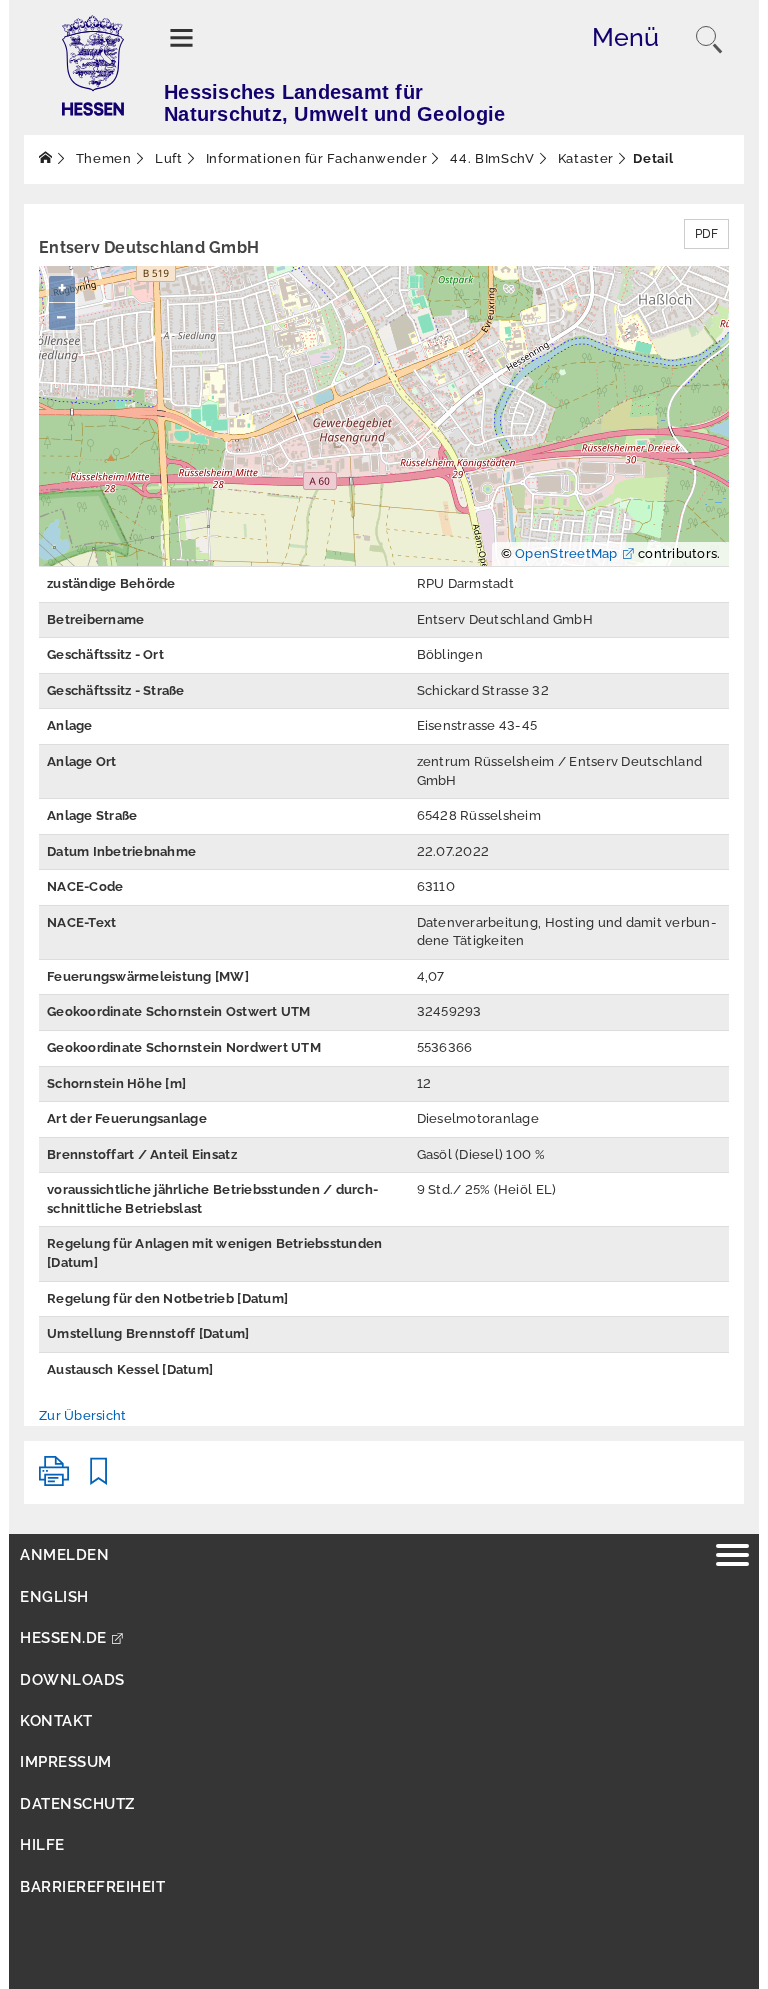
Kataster (584, 158)
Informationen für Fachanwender (314, 158)
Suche (709, 40)
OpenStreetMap (566, 553)
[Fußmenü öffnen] (732, 1557)
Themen (102, 158)
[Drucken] (54, 1479)
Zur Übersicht (82, 1415)
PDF (706, 234)
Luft (166, 158)
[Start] (46, 158)
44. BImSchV (491, 158)
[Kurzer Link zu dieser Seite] (99, 1479)
